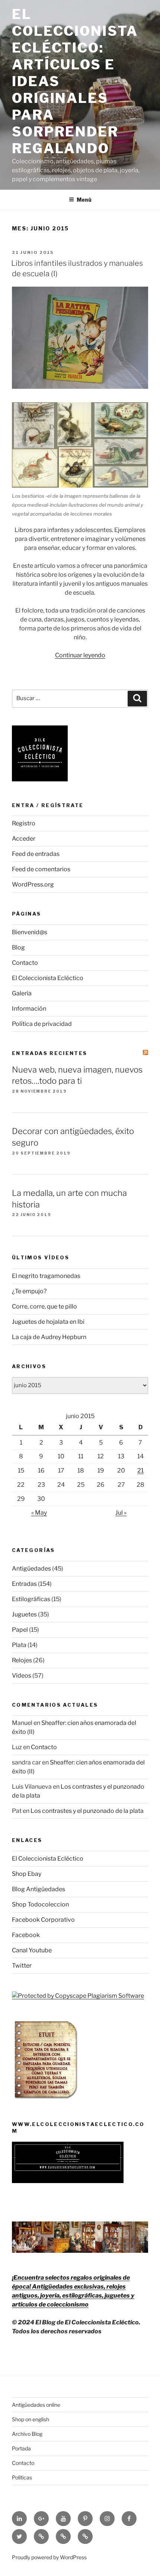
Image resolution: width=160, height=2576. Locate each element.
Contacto (25, 963)
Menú (84, 200)
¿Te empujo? (29, 1291)
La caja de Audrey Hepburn (49, 1337)
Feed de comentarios (41, 869)
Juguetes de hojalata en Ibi (48, 1322)
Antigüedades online (36, 2405)
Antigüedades (31, 1569)
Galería (22, 993)
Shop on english (31, 2419)
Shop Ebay (27, 1874)
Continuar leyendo (80, 655)
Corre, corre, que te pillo (44, 1306)
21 (140, 1470)
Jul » (121, 1513)
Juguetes (24, 1614)
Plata (19, 1645)
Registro (24, 823)
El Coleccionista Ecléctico (48, 978)
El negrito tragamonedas (46, 1276)
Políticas (22, 2477)
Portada (21, 2448)
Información (29, 1009)
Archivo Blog (27, 2434)
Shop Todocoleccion (40, 1904)
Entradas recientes (50, 1053)
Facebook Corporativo (43, 1920)
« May (39, 1513)
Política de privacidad (42, 1024)
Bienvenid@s (30, 932)
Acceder (24, 839)
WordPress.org (33, 884)
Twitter (22, 1966)
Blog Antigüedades (39, 1889)
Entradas (24, 1584)
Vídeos (22, 1676)
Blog (18, 947)
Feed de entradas (36, 854)
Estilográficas (31, 1599)
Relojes (22, 1660)
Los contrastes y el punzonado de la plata (87, 1811)
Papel (20, 1630)
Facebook (26, 1935)
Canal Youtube (32, 1950)
